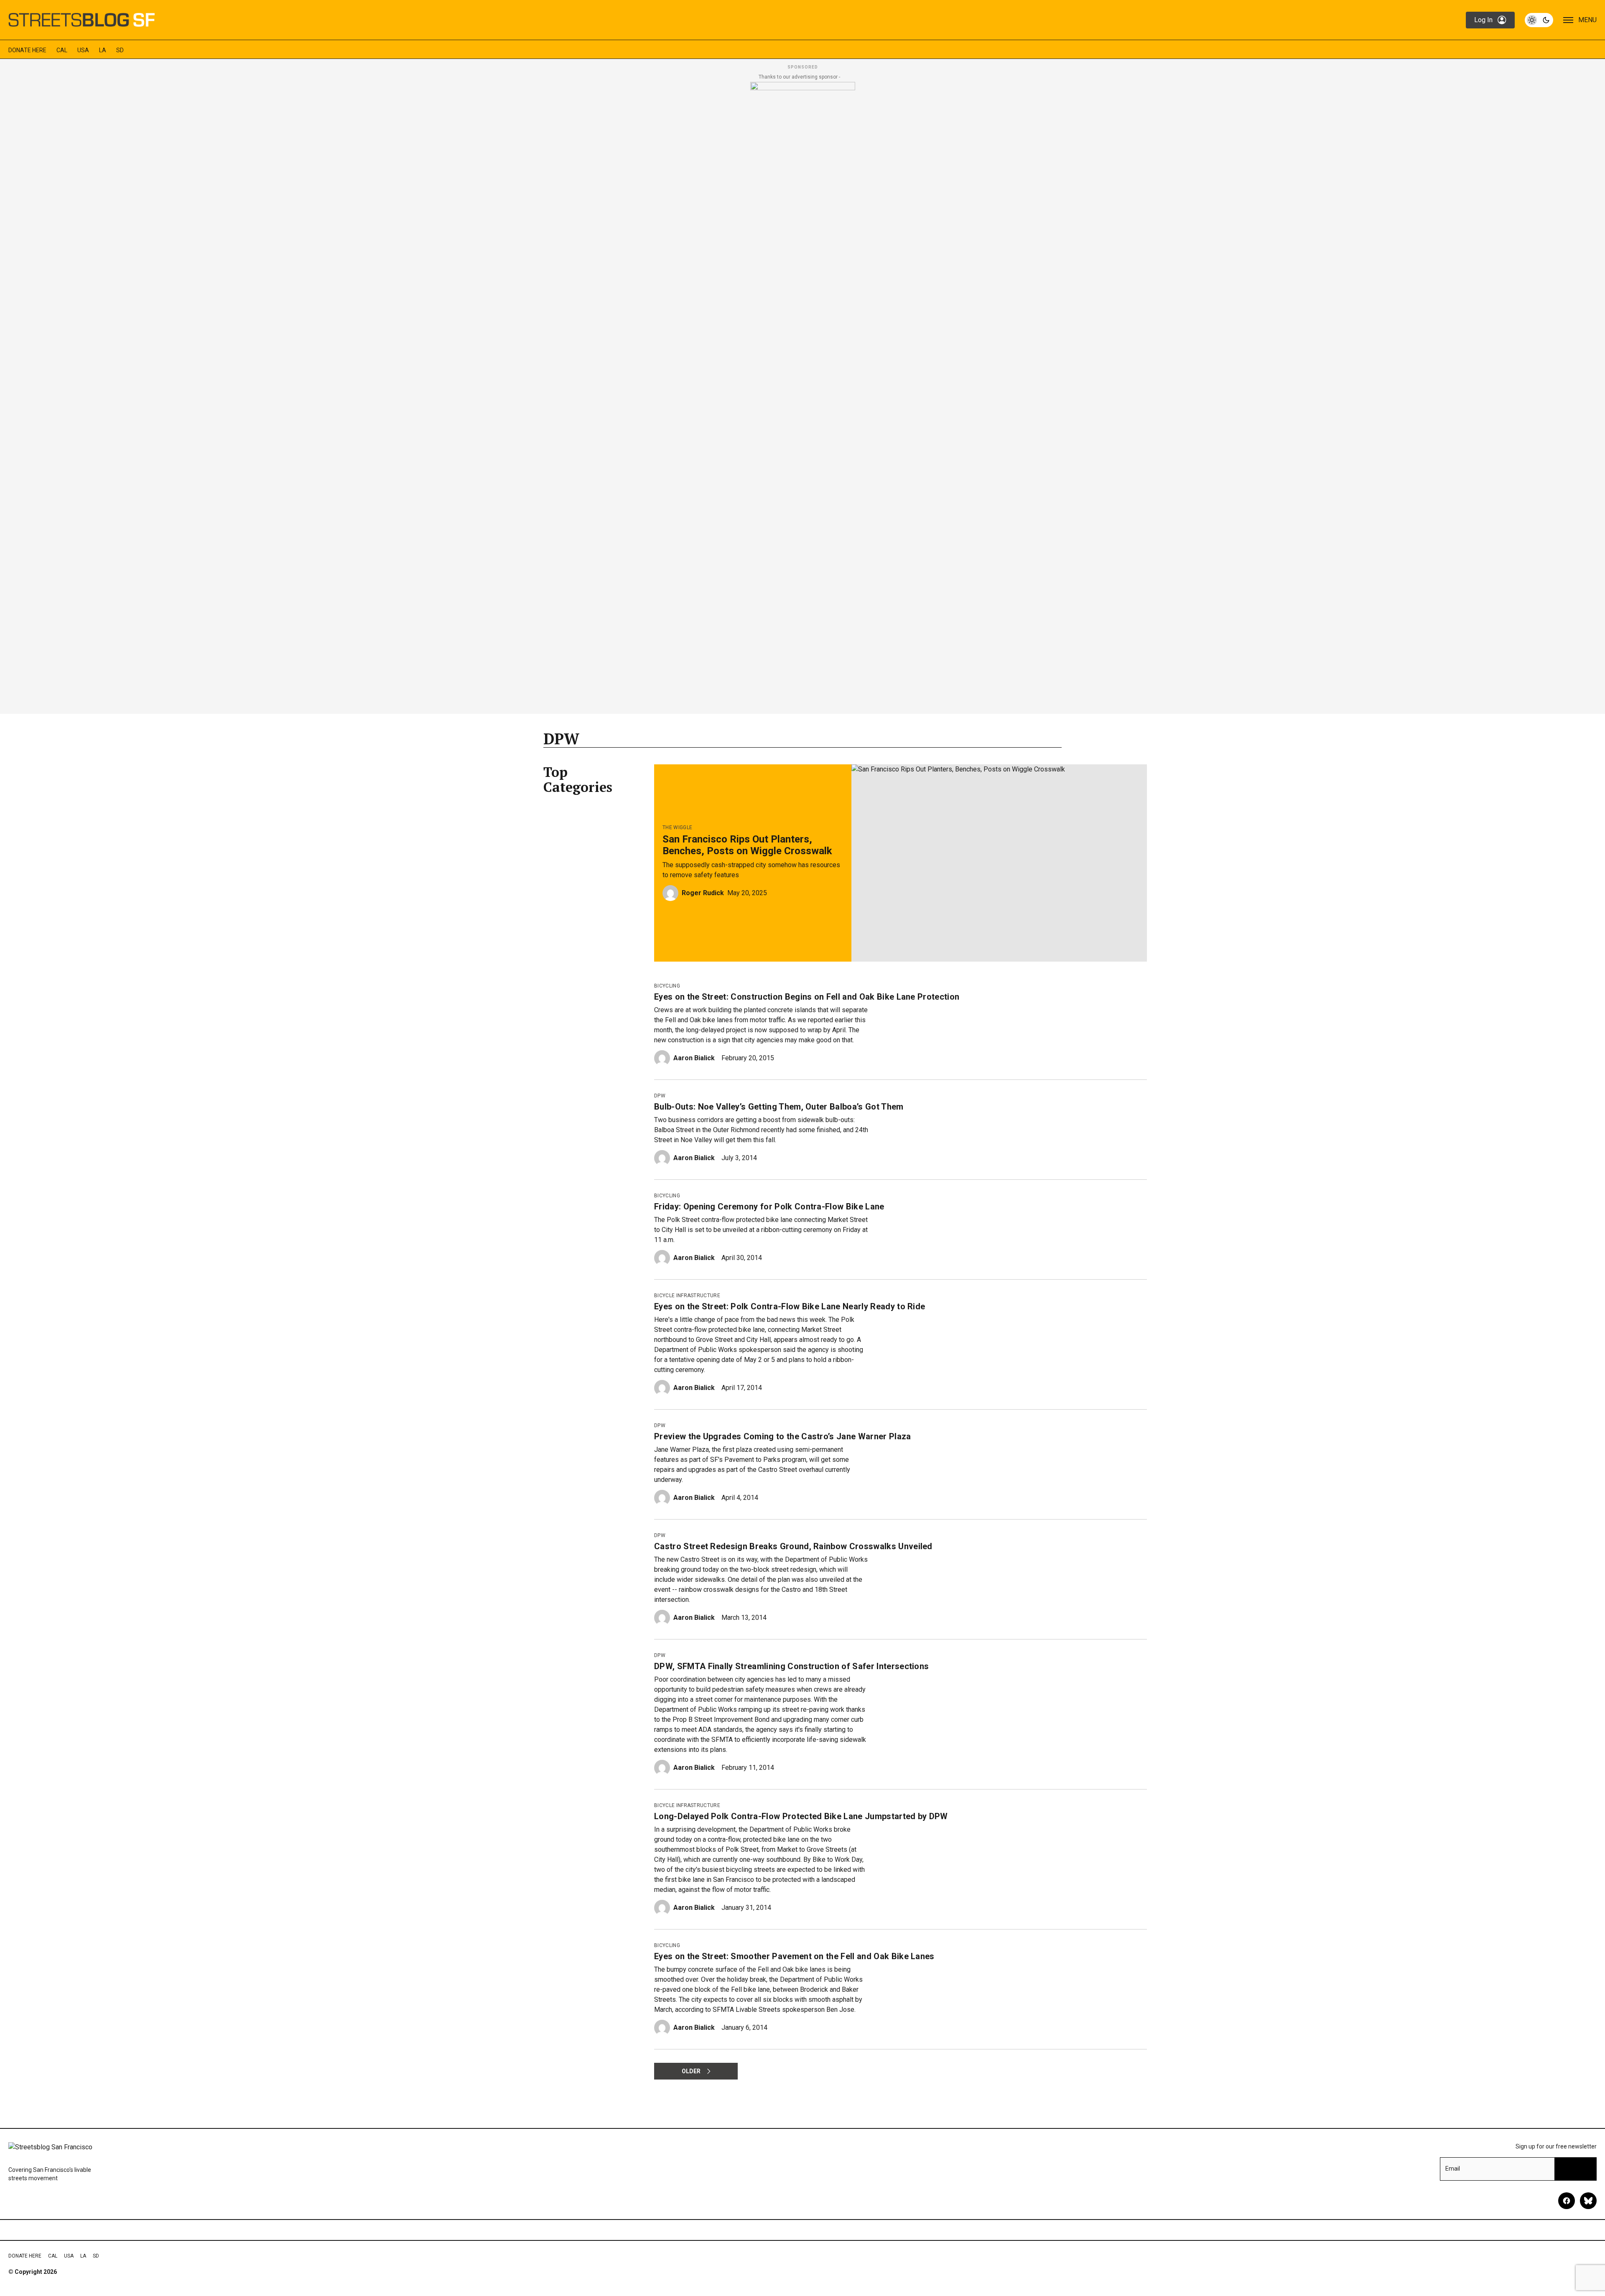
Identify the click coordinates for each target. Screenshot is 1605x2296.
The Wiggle (677, 827)
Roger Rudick (703, 893)
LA (103, 50)
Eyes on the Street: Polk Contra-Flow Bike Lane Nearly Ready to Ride (790, 1306)
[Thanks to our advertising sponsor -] (803, 395)
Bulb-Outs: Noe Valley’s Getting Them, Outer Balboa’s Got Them (779, 1107)
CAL (62, 50)
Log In (1483, 20)
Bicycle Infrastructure (687, 1296)
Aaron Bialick (694, 1058)
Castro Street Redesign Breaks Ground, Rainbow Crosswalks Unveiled (793, 1546)
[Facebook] (1567, 2201)
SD (120, 50)
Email (1453, 2169)
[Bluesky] (1588, 2201)
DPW (660, 1096)
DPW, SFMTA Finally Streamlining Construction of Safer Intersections (791, 1666)
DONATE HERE (27, 50)
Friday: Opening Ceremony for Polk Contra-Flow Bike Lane (769, 1207)
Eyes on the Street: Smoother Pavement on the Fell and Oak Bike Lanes (794, 1956)
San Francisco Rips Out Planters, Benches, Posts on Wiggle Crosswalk (747, 845)
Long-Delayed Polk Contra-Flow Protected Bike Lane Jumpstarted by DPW (801, 1816)
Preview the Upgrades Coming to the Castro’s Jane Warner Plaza (783, 1436)
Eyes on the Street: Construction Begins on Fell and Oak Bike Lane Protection (807, 997)
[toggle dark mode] (1539, 20)
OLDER (691, 2071)
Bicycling (667, 986)
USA (83, 50)
